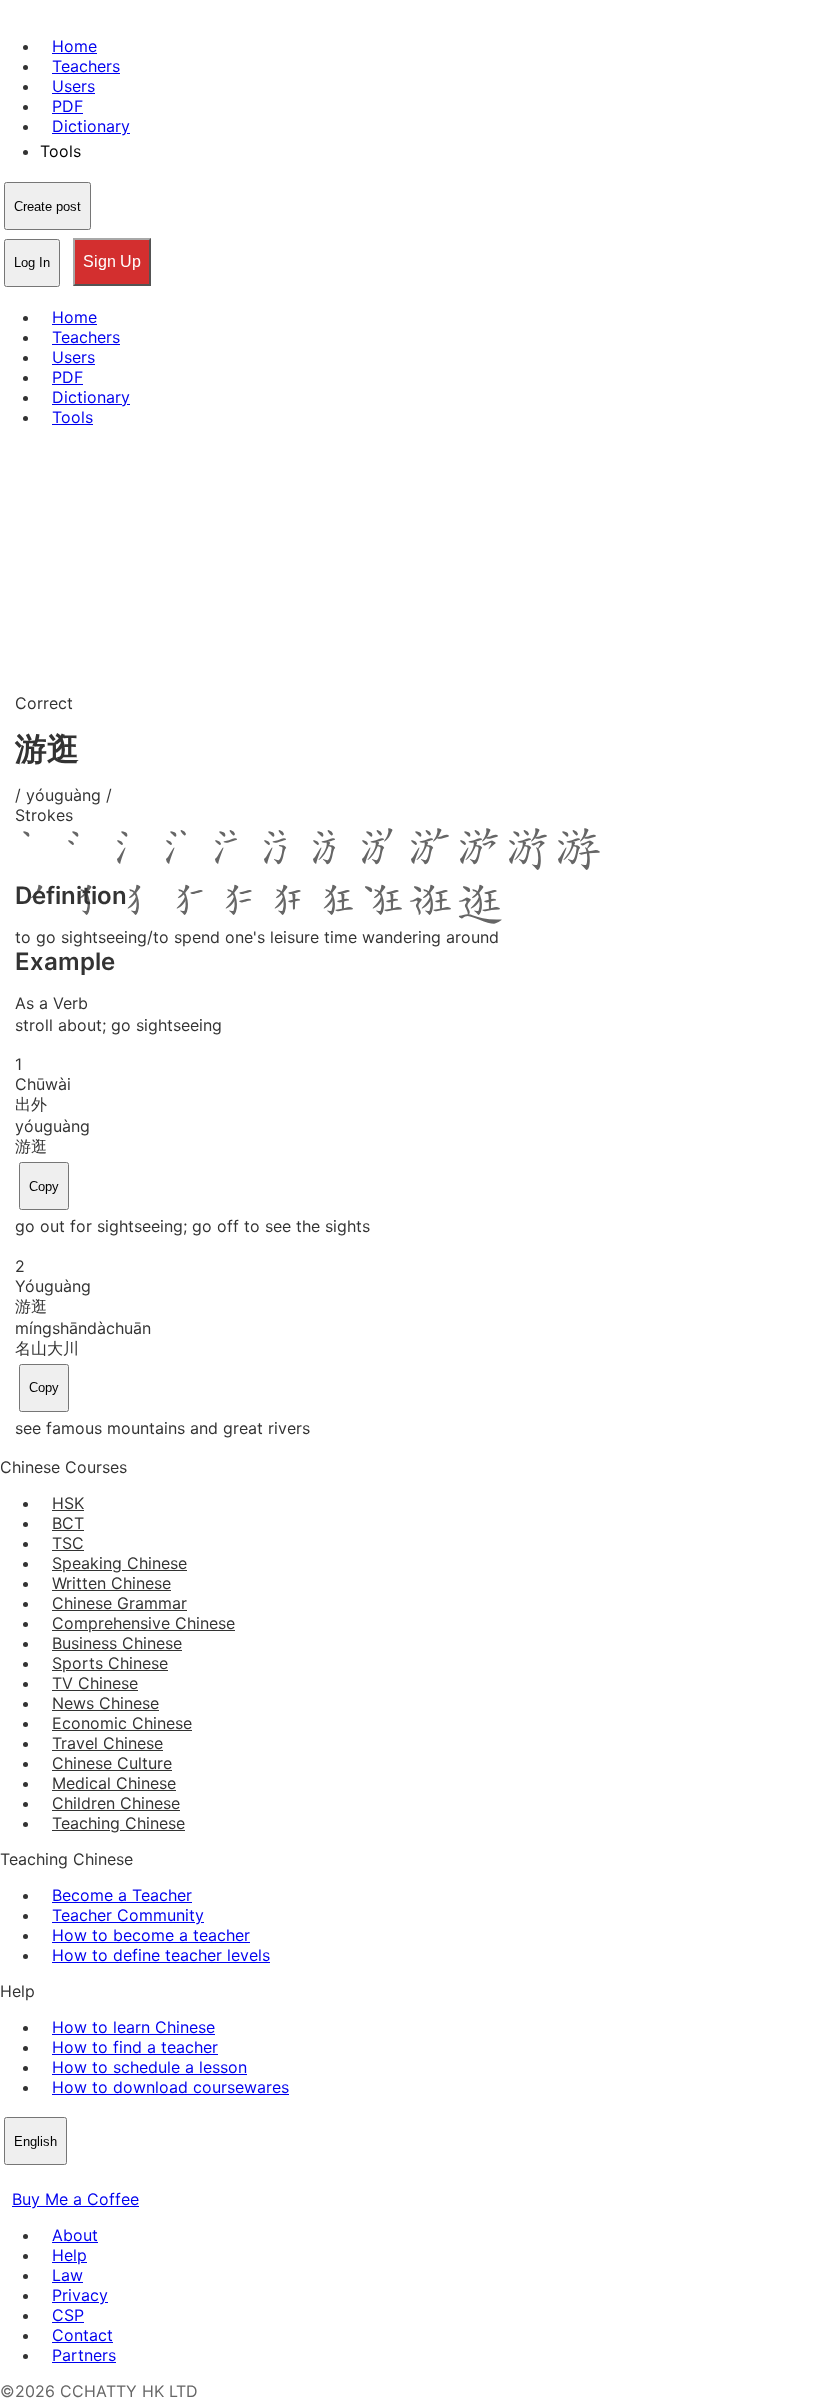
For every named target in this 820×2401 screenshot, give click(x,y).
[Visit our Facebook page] (12, 2179)
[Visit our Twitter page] (36, 2179)
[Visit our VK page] (60, 2179)
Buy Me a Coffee (75, 2199)
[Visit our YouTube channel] (84, 2179)
